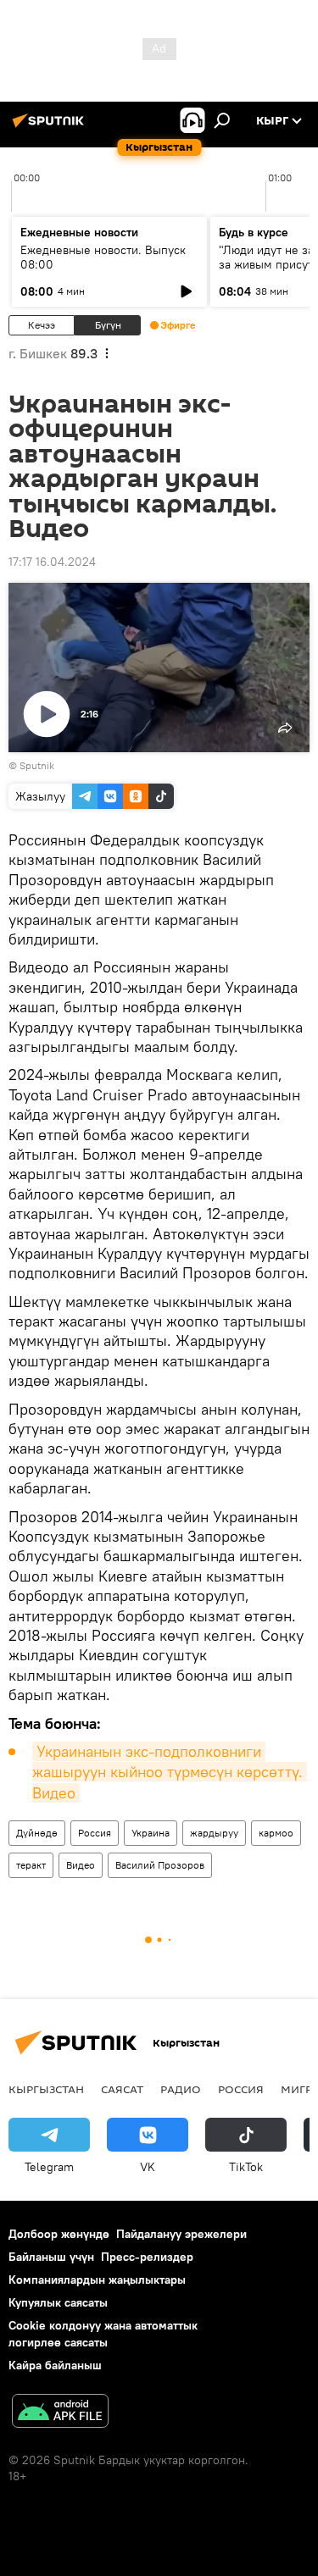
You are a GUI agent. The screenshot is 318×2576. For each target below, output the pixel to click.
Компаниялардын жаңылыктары (97, 2280)
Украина (151, 1833)
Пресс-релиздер (147, 2257)
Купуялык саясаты (58, 2302)
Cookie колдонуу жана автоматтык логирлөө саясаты (103, 2333)
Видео (81, 1865)
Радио (181, 2089)
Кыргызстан (46, 2089)
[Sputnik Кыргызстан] (51, 127)
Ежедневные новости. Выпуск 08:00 (103, 257)
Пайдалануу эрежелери (181, 2234)
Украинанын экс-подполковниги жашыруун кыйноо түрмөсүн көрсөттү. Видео (170, 1772)
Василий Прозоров (160, 1865)
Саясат (122, 2089)
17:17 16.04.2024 (52, 562)
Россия (95, 1833)
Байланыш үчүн (51, 2257)
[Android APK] (60, 2413)
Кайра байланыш (55, 2365)
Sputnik (37, 765)
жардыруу (214, 1833)
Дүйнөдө (37, 1833)
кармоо (276, 1833)
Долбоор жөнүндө (59, 2234)
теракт (31, 1865)
